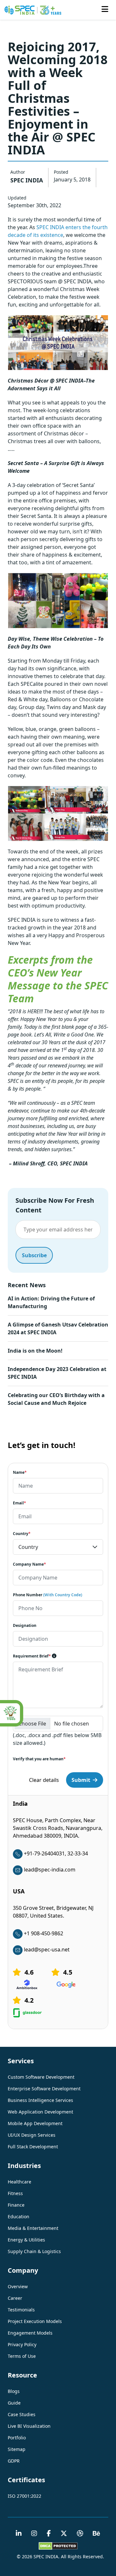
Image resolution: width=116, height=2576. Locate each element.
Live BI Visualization (29, 2426)
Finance (16, 2205)
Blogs (14, 2391)
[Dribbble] (80, 2534)
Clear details (44, 1780)
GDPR (14, 2461)
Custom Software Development (41, 2077)
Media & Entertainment (33, 2228)
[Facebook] (49, 2534)
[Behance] (97, 2534)
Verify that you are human (39, 1759)
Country (22, 1534)
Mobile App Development (35, 2123)
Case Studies (22, 2414)
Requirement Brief (32, 1656)
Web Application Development (40, 2112)
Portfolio (17, 2438)
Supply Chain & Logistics (34, 2251)
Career (15, 2298)
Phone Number (48, 1595)
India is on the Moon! (35, 1351)
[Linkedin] (19, 2534)
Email (19, 1503)
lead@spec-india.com (50, 1870)
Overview (18, 2286)
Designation (25, 1625)
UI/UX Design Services (32, 2135)
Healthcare (19, 2182)
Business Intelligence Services (40, 2100)
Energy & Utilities (26, 2240)
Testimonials (21, 2310)
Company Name (29, 1564)
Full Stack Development (33, 2147)
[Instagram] (34, 2534)
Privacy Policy (22, 2344)
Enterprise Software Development (44, 2089)
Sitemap (17, 2449)
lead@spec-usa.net (47, 1949)
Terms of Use (22, 2356)
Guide (14, 2403)
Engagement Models (30, 2333)
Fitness (15, 2193)
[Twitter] (64, 2534)
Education (19, 2216)
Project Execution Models (35, 2321)
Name (20, 1472)
